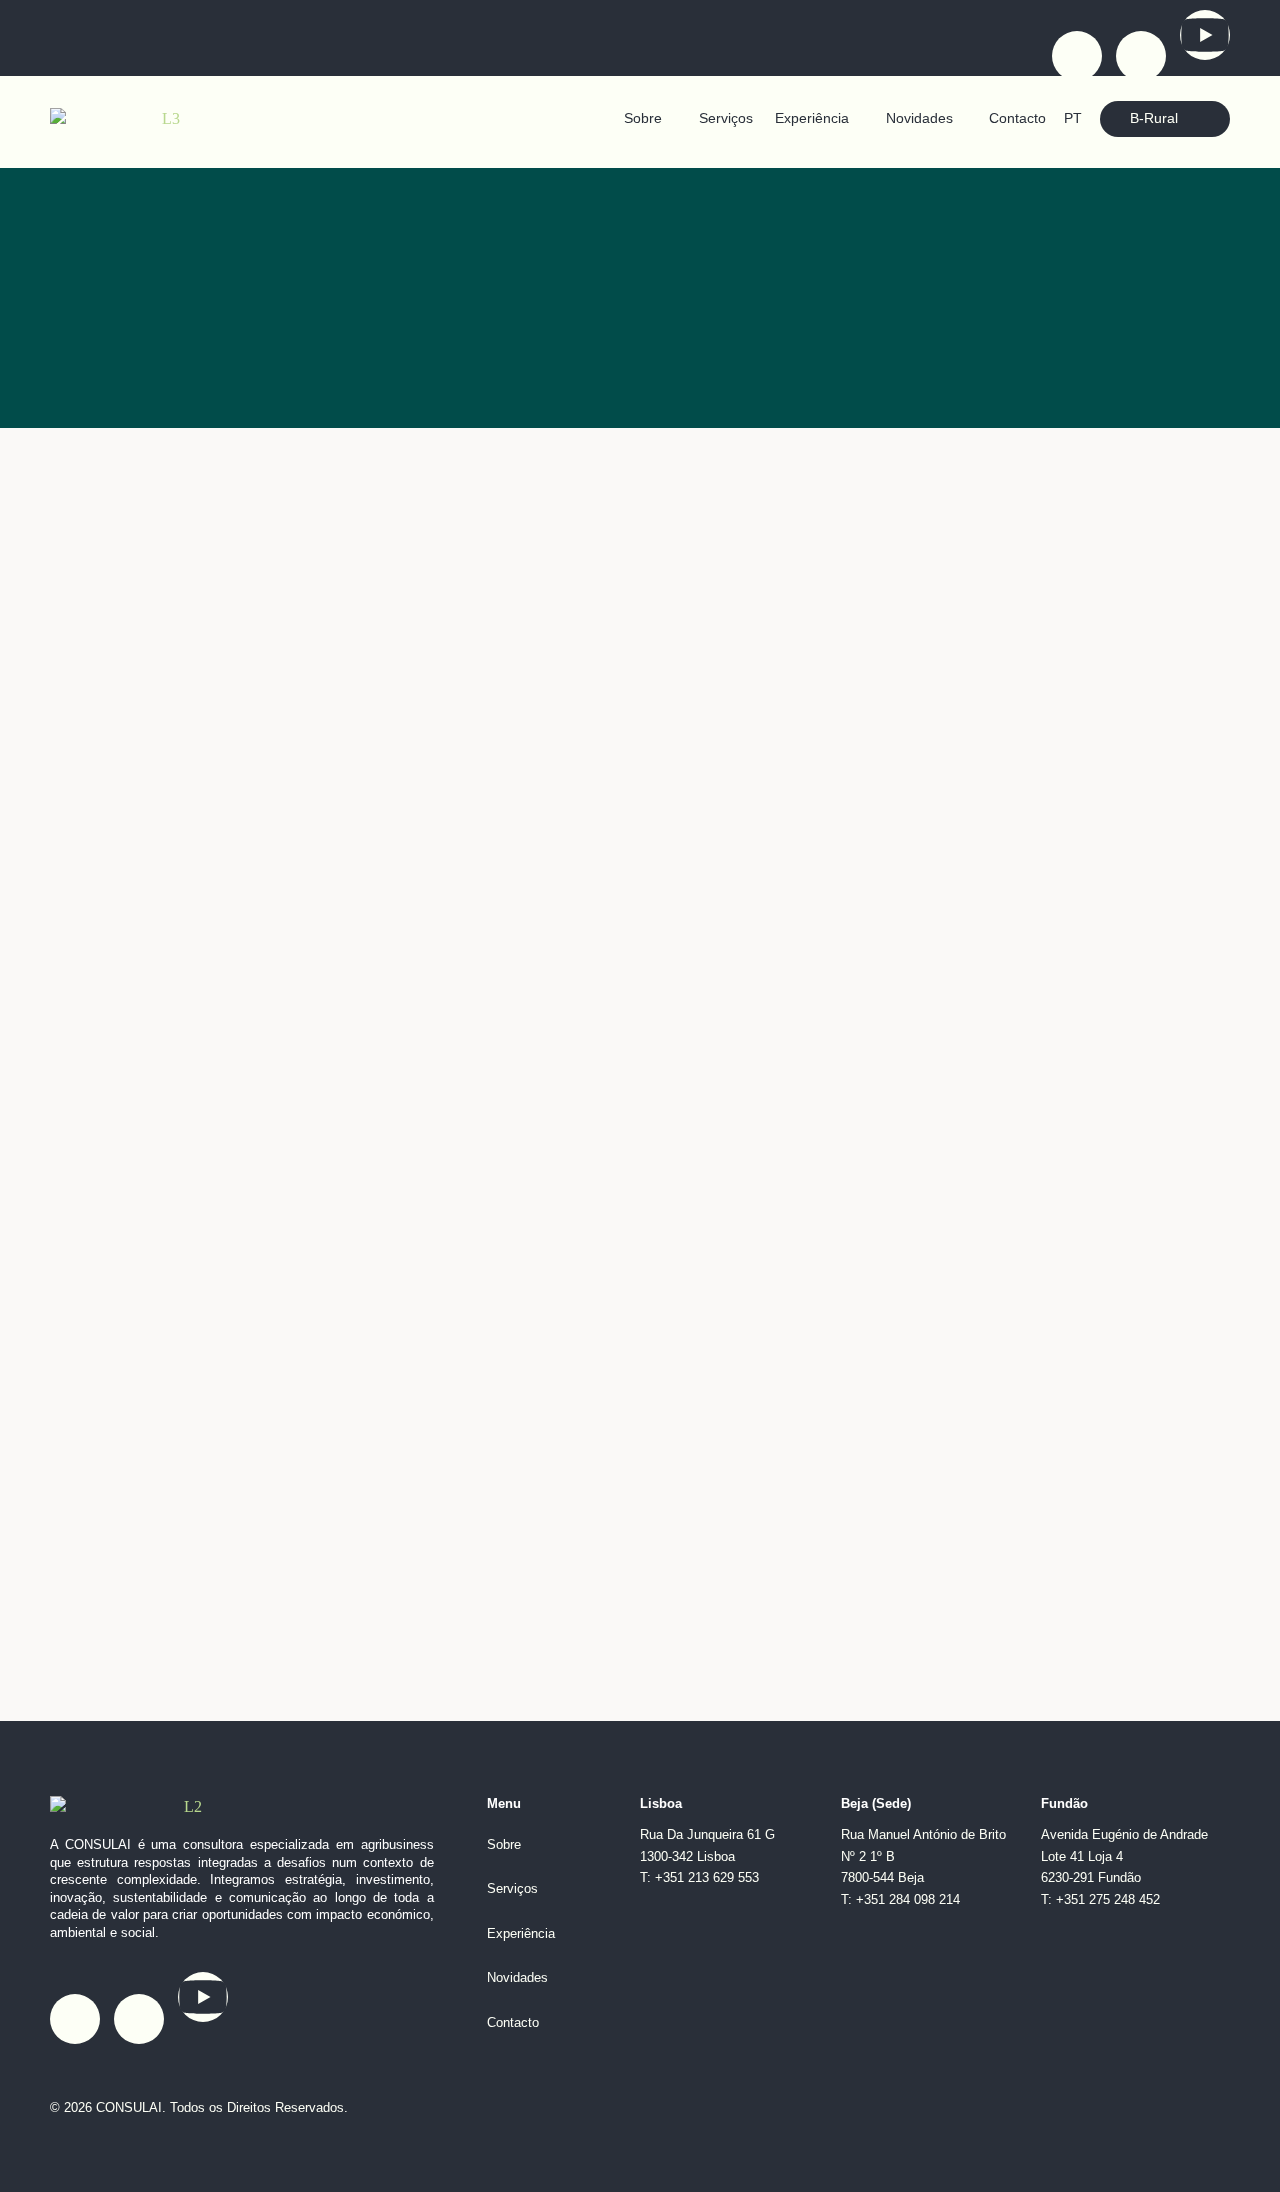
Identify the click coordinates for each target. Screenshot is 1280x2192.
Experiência (812, 118)
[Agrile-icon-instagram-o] (1141, 56)
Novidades (919, 118)
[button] (650, 119)
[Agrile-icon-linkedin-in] (1077, 56)
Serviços (726, 118)
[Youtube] (1205, 35)
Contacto (1017, 118)
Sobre (643, 118)
